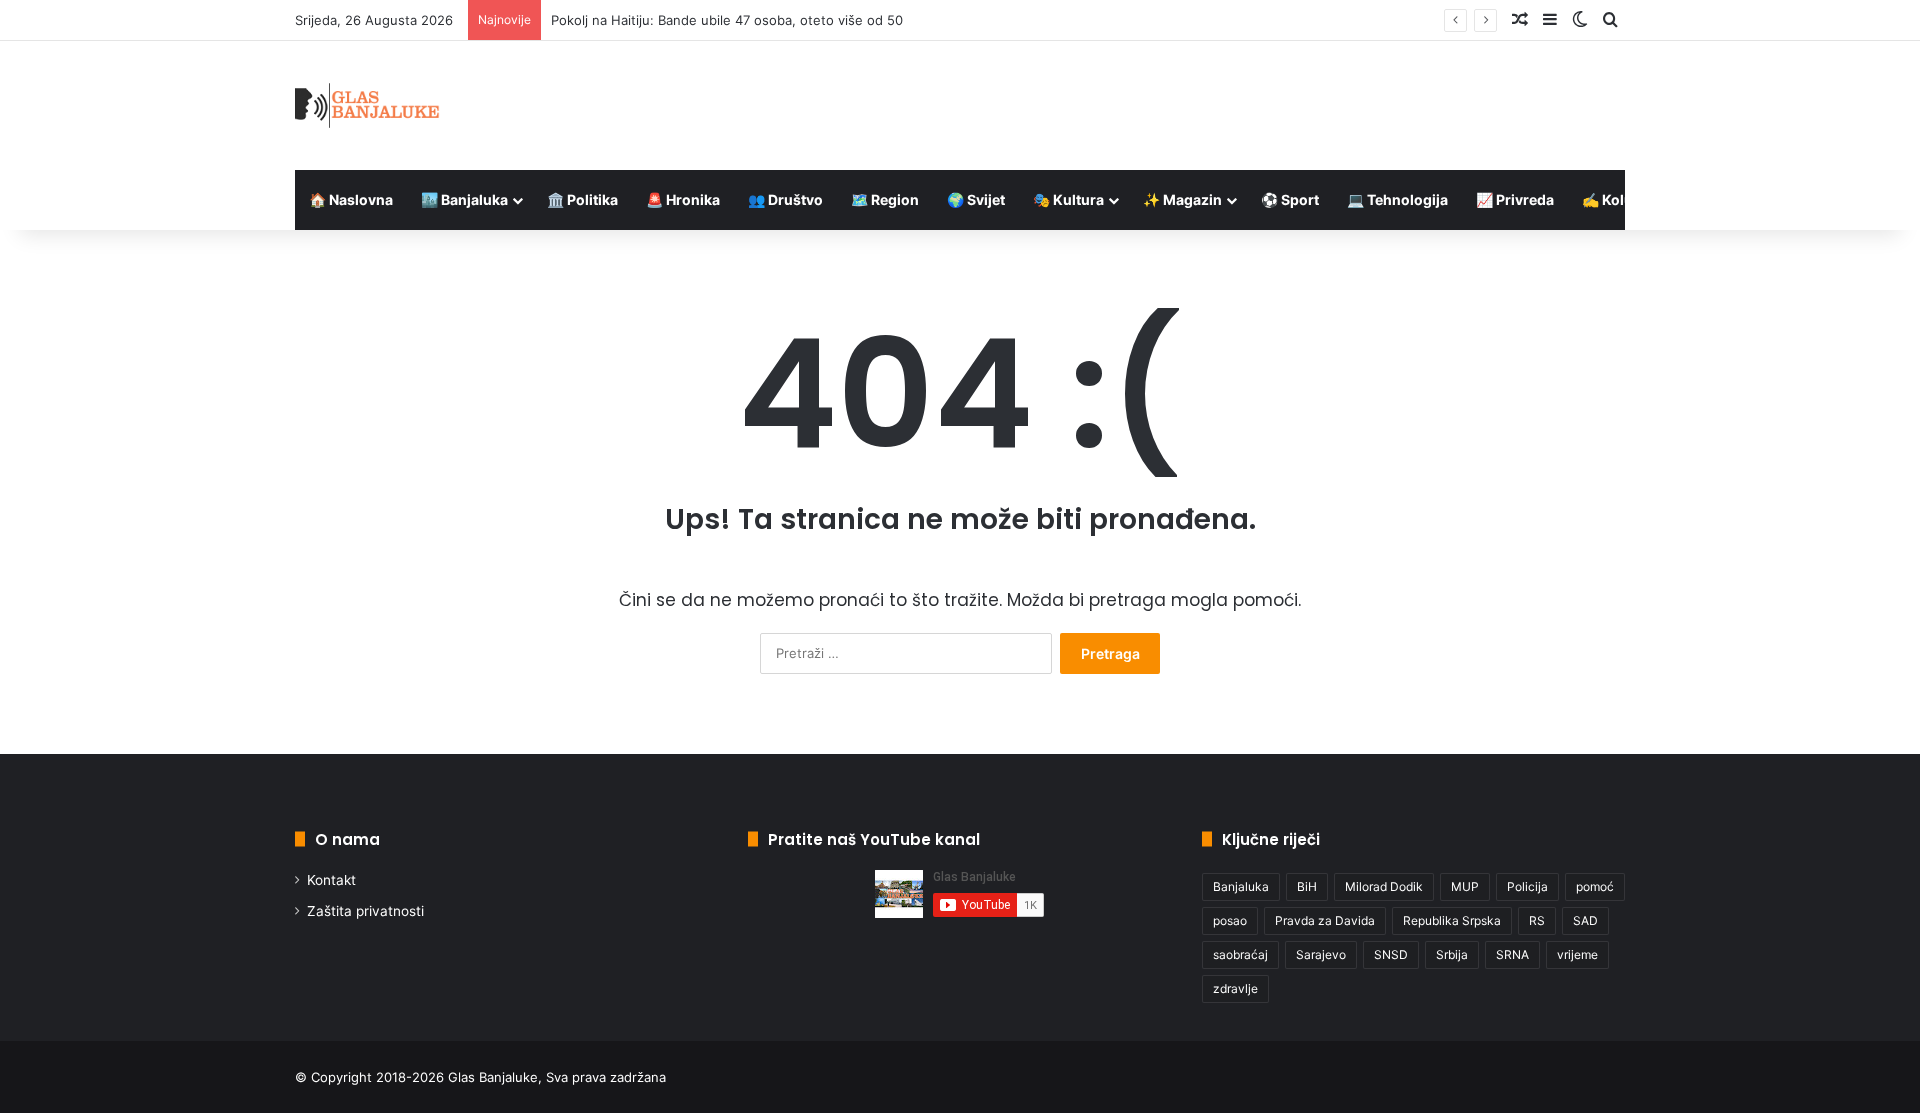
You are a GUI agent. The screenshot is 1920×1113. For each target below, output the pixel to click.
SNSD (1391, 954)
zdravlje (1235, 988)
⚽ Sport (1290, 199)
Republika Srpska (1452, 920)
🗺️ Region (885, 199)
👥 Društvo (785, 199)
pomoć (1595, 886)
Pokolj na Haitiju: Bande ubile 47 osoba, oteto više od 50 (727, 20)
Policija (1527, 886)
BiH (1307, 886)
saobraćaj (1240, 954)
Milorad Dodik (1384, 886)
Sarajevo (1321, 954)
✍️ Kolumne (1622, 199)
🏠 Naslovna (351, 199)
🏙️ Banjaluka (464, 199)
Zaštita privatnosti (365, 911)
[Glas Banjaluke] (367, 105)
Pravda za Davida (1325, 920)
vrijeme (1577, 954)
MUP (1465, 886)
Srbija (1452, 954)
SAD (1585, 920)
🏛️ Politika (582, 199)
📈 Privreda (1515, 199)
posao (1230, 920)
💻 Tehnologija (1397, 199)
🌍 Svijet (976, 199)
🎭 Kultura (1068, 199)
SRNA (1512, 954)
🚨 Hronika (683, 199)
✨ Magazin (1182, 199)
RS (1537, 920)
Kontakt (331, 880)
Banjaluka (1241, 886)
